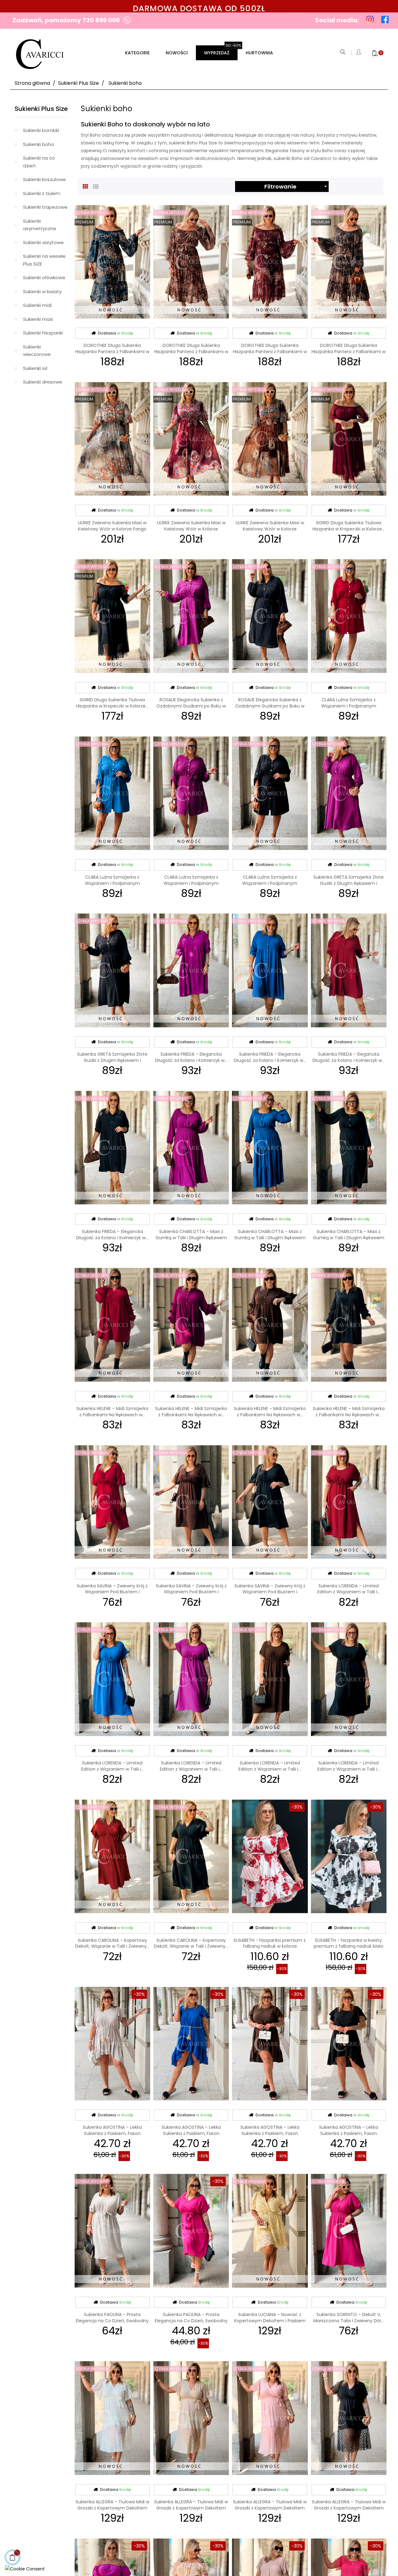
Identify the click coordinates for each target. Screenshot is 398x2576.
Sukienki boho (39, 144)
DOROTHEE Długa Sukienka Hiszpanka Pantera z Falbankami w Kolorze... (112, 352)
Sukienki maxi (38, 319)
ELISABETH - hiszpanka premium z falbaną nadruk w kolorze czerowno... (270, 1946)
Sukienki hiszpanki (43, 333)
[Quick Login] (359, 53)
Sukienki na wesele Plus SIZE (44, 260)
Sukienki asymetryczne (40, 225)
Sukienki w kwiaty (42, 291)
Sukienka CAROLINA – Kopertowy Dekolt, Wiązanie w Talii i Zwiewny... (112, 1943)
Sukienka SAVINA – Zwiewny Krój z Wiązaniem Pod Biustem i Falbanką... (112, 1592)
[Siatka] (86, 186)
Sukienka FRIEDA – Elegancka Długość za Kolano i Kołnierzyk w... (191, 1057)
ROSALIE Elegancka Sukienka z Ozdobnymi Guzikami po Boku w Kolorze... (191, 706)
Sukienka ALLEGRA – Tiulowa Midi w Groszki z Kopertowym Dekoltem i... (112, 2508)
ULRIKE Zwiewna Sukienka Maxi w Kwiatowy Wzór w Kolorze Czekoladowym (270, 529)
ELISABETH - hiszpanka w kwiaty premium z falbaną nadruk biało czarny (349, 1946)
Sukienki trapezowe (45, 207)
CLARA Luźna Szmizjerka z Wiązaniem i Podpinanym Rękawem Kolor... (191, 883)
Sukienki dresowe (43, 382)
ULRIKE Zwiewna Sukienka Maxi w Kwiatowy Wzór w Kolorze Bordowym (191, 529)
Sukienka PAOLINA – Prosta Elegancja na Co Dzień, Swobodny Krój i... (112, 2321)
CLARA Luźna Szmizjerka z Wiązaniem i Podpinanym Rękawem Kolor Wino (349, 706)
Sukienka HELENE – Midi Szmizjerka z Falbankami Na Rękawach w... (112, 1412)
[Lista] (96, 186)
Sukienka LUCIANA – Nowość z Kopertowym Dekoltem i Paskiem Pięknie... (270, 2321)
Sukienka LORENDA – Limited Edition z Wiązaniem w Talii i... (349, 1589)
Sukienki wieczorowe (37, 351)
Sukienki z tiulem (42, 193)
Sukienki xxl (35, 368)
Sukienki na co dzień (39, 162)
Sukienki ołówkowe (44, 278)
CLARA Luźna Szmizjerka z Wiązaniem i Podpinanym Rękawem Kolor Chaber (112, 883)
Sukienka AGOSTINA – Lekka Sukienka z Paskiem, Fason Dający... (112, 2133)
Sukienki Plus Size (41, 109)
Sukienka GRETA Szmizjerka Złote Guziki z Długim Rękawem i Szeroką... (349, 883)
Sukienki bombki (41, 130)
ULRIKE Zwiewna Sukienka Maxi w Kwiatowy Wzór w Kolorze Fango (112, 526)
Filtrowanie (296, 187)
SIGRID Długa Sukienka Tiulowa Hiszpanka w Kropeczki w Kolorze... (349, 526)
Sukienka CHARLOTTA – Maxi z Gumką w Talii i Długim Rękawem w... (191, 1238)
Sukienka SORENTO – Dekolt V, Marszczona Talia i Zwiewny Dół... (349, 2318)
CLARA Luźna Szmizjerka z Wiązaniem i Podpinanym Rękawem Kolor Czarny (270, 883)
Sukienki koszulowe (44, 179)
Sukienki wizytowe (43, 242)
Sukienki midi (37, 305)
